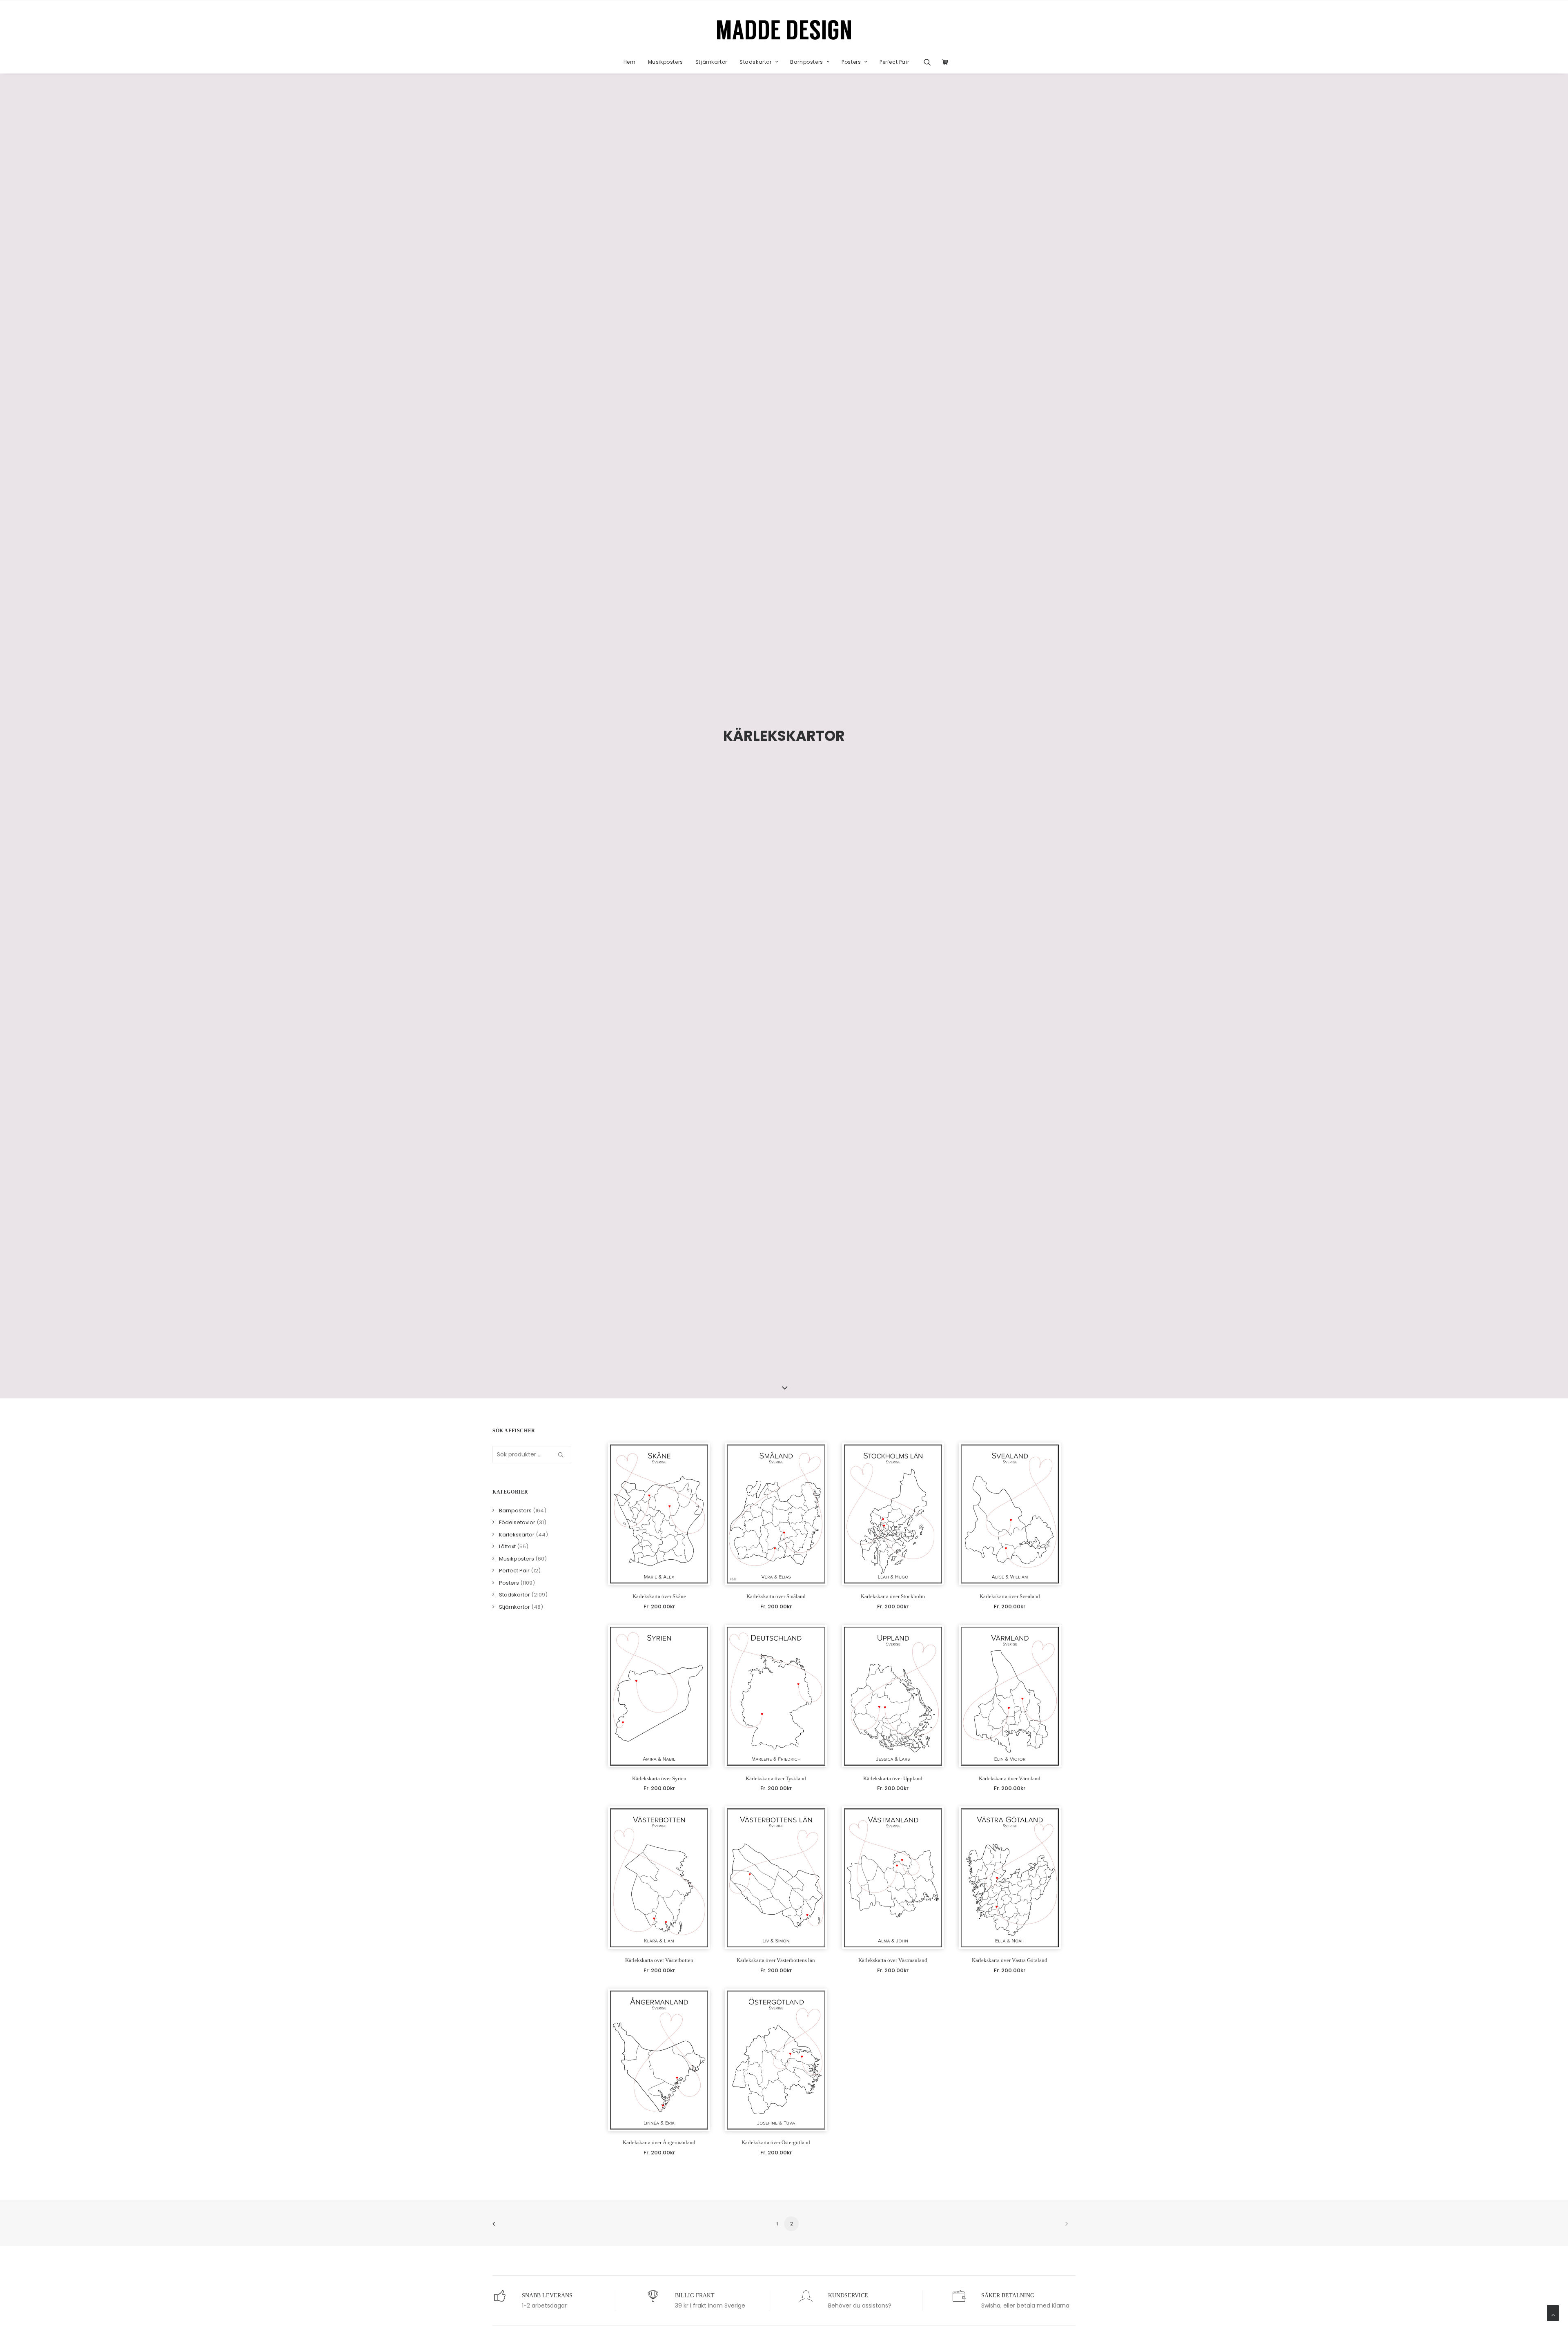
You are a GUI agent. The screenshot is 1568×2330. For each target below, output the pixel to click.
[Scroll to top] (1553, 2312)
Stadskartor (756, 62)
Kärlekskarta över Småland (776, 1596)
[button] (930, 62)
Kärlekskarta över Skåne (659, 1596)
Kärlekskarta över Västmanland (893, 1960)
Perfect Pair (894, 62)
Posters (851, 62)
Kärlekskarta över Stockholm (893, 1596)
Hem (630, 62)
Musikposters (666, 62)
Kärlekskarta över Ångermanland (659, 2142)
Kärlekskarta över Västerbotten (659, 1960)
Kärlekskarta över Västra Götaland (1010, 1960)
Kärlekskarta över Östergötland (776, 2142)
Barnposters (807, 62)
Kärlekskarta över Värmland (1010, 1778)
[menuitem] (630, 62)
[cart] (943, 62)
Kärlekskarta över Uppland (893, 1778)
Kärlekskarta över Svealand (1010, 1596)
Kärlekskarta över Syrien (659, 1778)
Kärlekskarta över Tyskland (776, 1778)
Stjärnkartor (711, 62)
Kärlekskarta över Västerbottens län (776, 1960)
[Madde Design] (784, 30)
